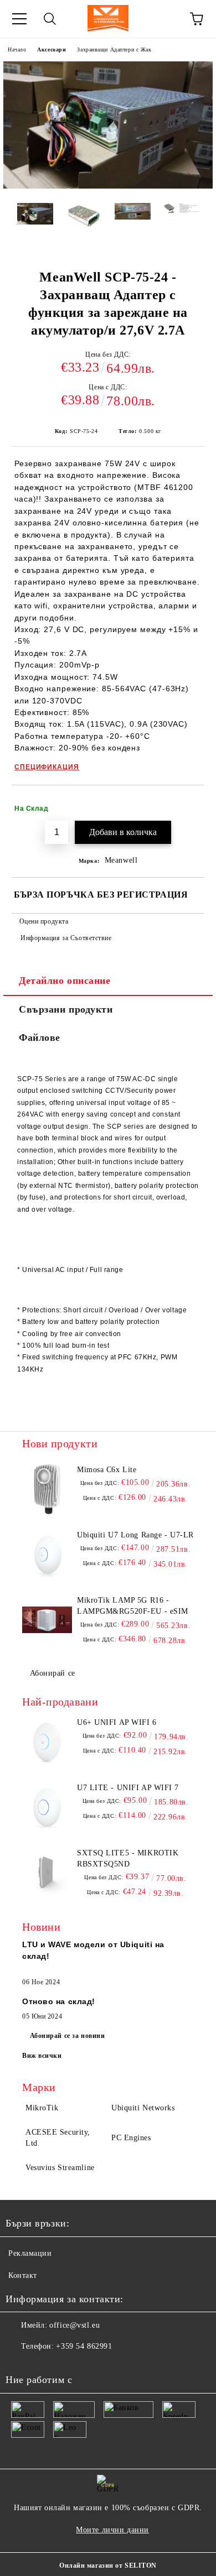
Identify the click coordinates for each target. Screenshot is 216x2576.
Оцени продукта (44, 921)
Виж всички (42, 2056)
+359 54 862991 (84, 2346)
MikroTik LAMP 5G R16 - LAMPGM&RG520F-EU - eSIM (133, 1606)
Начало (17, 49)
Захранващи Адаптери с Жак (114, 49)
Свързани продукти (66, 1009)
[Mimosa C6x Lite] (47, 1489)
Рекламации (30, 2253)
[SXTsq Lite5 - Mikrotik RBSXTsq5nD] (47, 1873)
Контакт (23, 2275)
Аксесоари (52, 49)
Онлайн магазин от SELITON (108, 2565)
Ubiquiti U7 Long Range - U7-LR (135, 1535)
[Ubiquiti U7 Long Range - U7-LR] (47, 1555)
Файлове (40, 1037)
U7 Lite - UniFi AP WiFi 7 (128, 1788)
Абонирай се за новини (68, 2036)
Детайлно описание (65, 981)
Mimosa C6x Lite (107, 1470)
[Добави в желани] (189, 804)
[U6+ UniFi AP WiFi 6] (47, 1742)
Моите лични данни (112, 2530)
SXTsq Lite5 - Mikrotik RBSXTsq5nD (128, 1858)
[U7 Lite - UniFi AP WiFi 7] (47, 1807)
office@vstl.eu (74, 2325)
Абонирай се (53, 1673)
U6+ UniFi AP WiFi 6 (117, 1722)
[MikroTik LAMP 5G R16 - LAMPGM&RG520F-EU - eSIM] (47, 1620)
